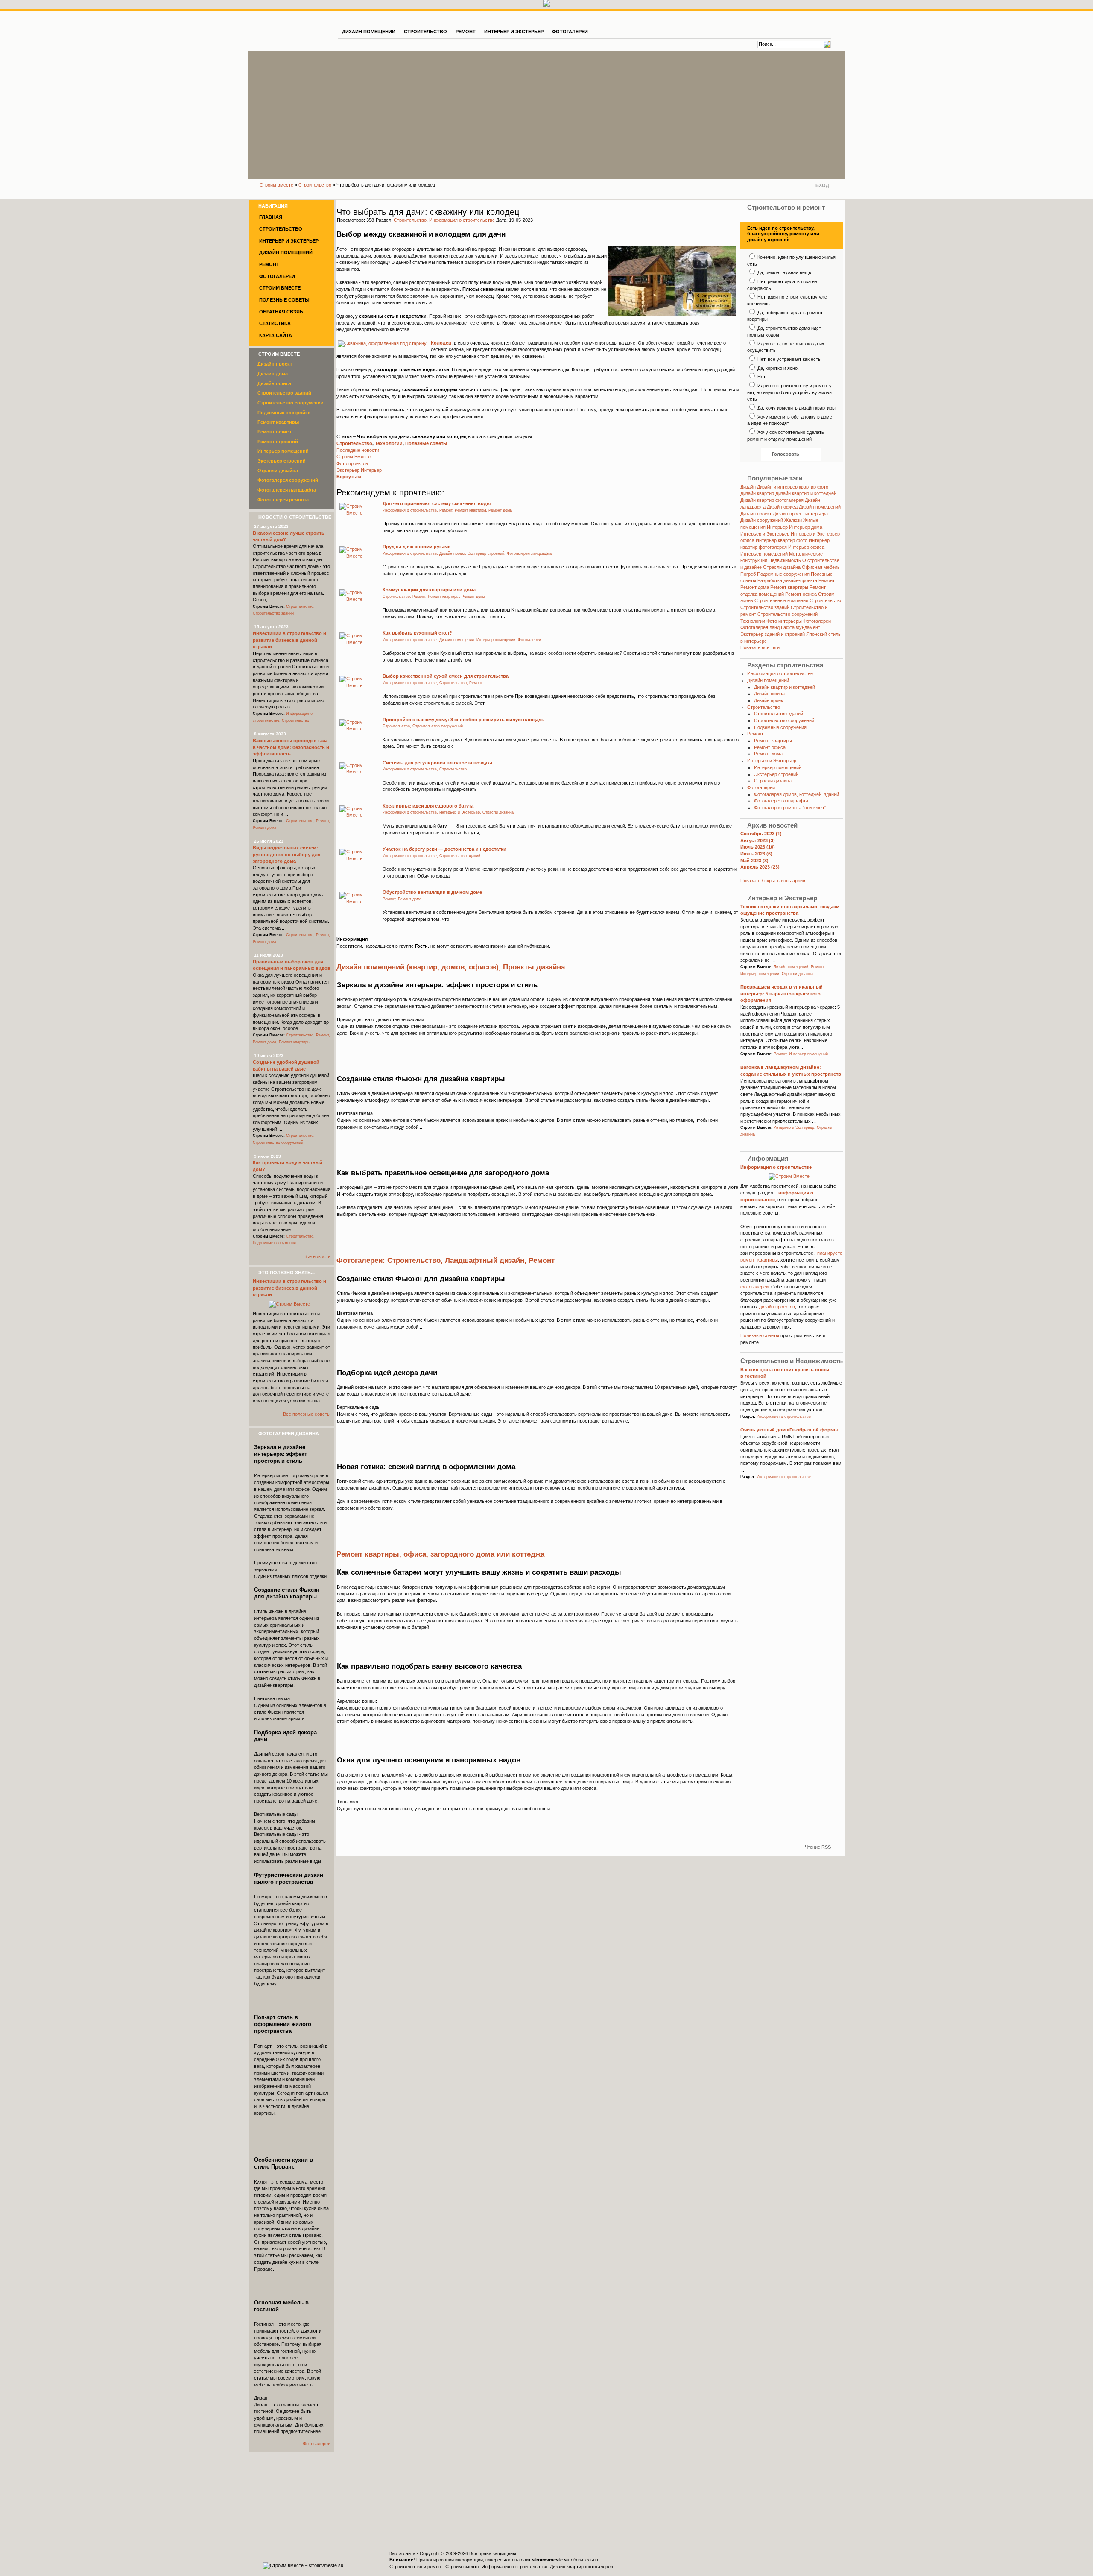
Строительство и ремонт (416, 2567)
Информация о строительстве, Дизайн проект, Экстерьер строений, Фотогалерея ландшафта (467, 553)
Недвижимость (785, 560)
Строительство (315, 185)
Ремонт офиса (801, 594)
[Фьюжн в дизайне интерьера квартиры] (474, 1112)
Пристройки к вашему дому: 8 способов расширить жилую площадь (463, 720)
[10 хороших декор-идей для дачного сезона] (474, 1406)
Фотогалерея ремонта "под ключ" (790, 808)
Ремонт (827, 580)
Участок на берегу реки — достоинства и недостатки (444, 849)
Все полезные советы (307, 1414)
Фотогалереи (817, 621)
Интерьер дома (806, 527)
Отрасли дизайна (782, 567)
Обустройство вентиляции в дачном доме (432, 892)
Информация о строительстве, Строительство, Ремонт (433, 683)
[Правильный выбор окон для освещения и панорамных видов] (474, 1793)
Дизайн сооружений (762, 520)
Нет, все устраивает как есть (788, 359)
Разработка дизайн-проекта (787, 580)
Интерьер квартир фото (782, 540)
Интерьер (777, 527)
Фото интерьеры (784, 621)
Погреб (748, 574)
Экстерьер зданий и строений (773, 634)
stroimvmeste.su (551, 2560)
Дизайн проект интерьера (800, 514)
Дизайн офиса (782, 507)
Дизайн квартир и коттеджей (806, 493)
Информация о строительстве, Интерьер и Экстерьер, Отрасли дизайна (448, 812)
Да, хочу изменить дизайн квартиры (796, 408)
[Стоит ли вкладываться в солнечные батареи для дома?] (474, 1606)
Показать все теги (760, 647)
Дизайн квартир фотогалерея (772, 500)
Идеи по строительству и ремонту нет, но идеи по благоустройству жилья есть (789, 392)
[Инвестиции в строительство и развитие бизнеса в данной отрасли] (291, 1304)
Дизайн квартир (757, 493)
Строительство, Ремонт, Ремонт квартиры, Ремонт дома (434, 597)
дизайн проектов (777, 1307)
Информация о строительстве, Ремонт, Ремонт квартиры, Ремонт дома (447, 510)
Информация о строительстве (462, 220)
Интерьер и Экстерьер (765, 534)
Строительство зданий (765, 607)
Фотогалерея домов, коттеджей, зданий (796, 794)
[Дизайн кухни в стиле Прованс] (292, 2225)
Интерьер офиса (806, 547)
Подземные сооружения (783, 574)
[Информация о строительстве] (791, 1176)
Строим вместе (276, 185)
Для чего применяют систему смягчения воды (437, 503)
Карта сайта (402, 2553)
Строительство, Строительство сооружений (423, 726)
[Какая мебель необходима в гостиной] (292, 2368)
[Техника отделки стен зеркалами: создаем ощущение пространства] (474, 1018)
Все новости (317, 1256)
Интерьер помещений (764, 554)
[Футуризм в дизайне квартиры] (292, 1940)
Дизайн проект (756, 514)
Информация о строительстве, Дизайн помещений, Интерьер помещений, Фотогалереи (462, 640)
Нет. (761, 377)
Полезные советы (426, 443)
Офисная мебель (821, 567)
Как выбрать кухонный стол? (417, 633)
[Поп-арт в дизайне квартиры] (292, 2082)
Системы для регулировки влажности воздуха (437, 763)
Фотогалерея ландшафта (767, 627)
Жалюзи (793, 520)
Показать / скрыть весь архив (773, 881)
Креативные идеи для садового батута (428, 806)
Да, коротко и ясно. (777, 368)
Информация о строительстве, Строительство (425, 769)
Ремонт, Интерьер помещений (801, 1054)
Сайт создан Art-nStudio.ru (814, 2558)
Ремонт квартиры (789, 587)
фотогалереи (754, 1287)
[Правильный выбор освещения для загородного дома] (474, 1206)
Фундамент (808, 627)
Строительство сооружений (788, 614)
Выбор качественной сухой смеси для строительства (446, 676)
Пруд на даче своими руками (417, 547)
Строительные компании (781, 600)
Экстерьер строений (776, 774)
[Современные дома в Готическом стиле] (474, 1500)
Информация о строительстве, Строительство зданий (431, 856)
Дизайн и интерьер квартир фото (793, 487)
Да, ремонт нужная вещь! (784, 272)
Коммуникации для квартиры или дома (429, 590)
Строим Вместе (293, 29)
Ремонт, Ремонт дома (402, 899)
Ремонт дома (755, 587)
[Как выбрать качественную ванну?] (474, 1699)
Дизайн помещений (820, 507)
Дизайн (748, 487)
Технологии (389, 443)
